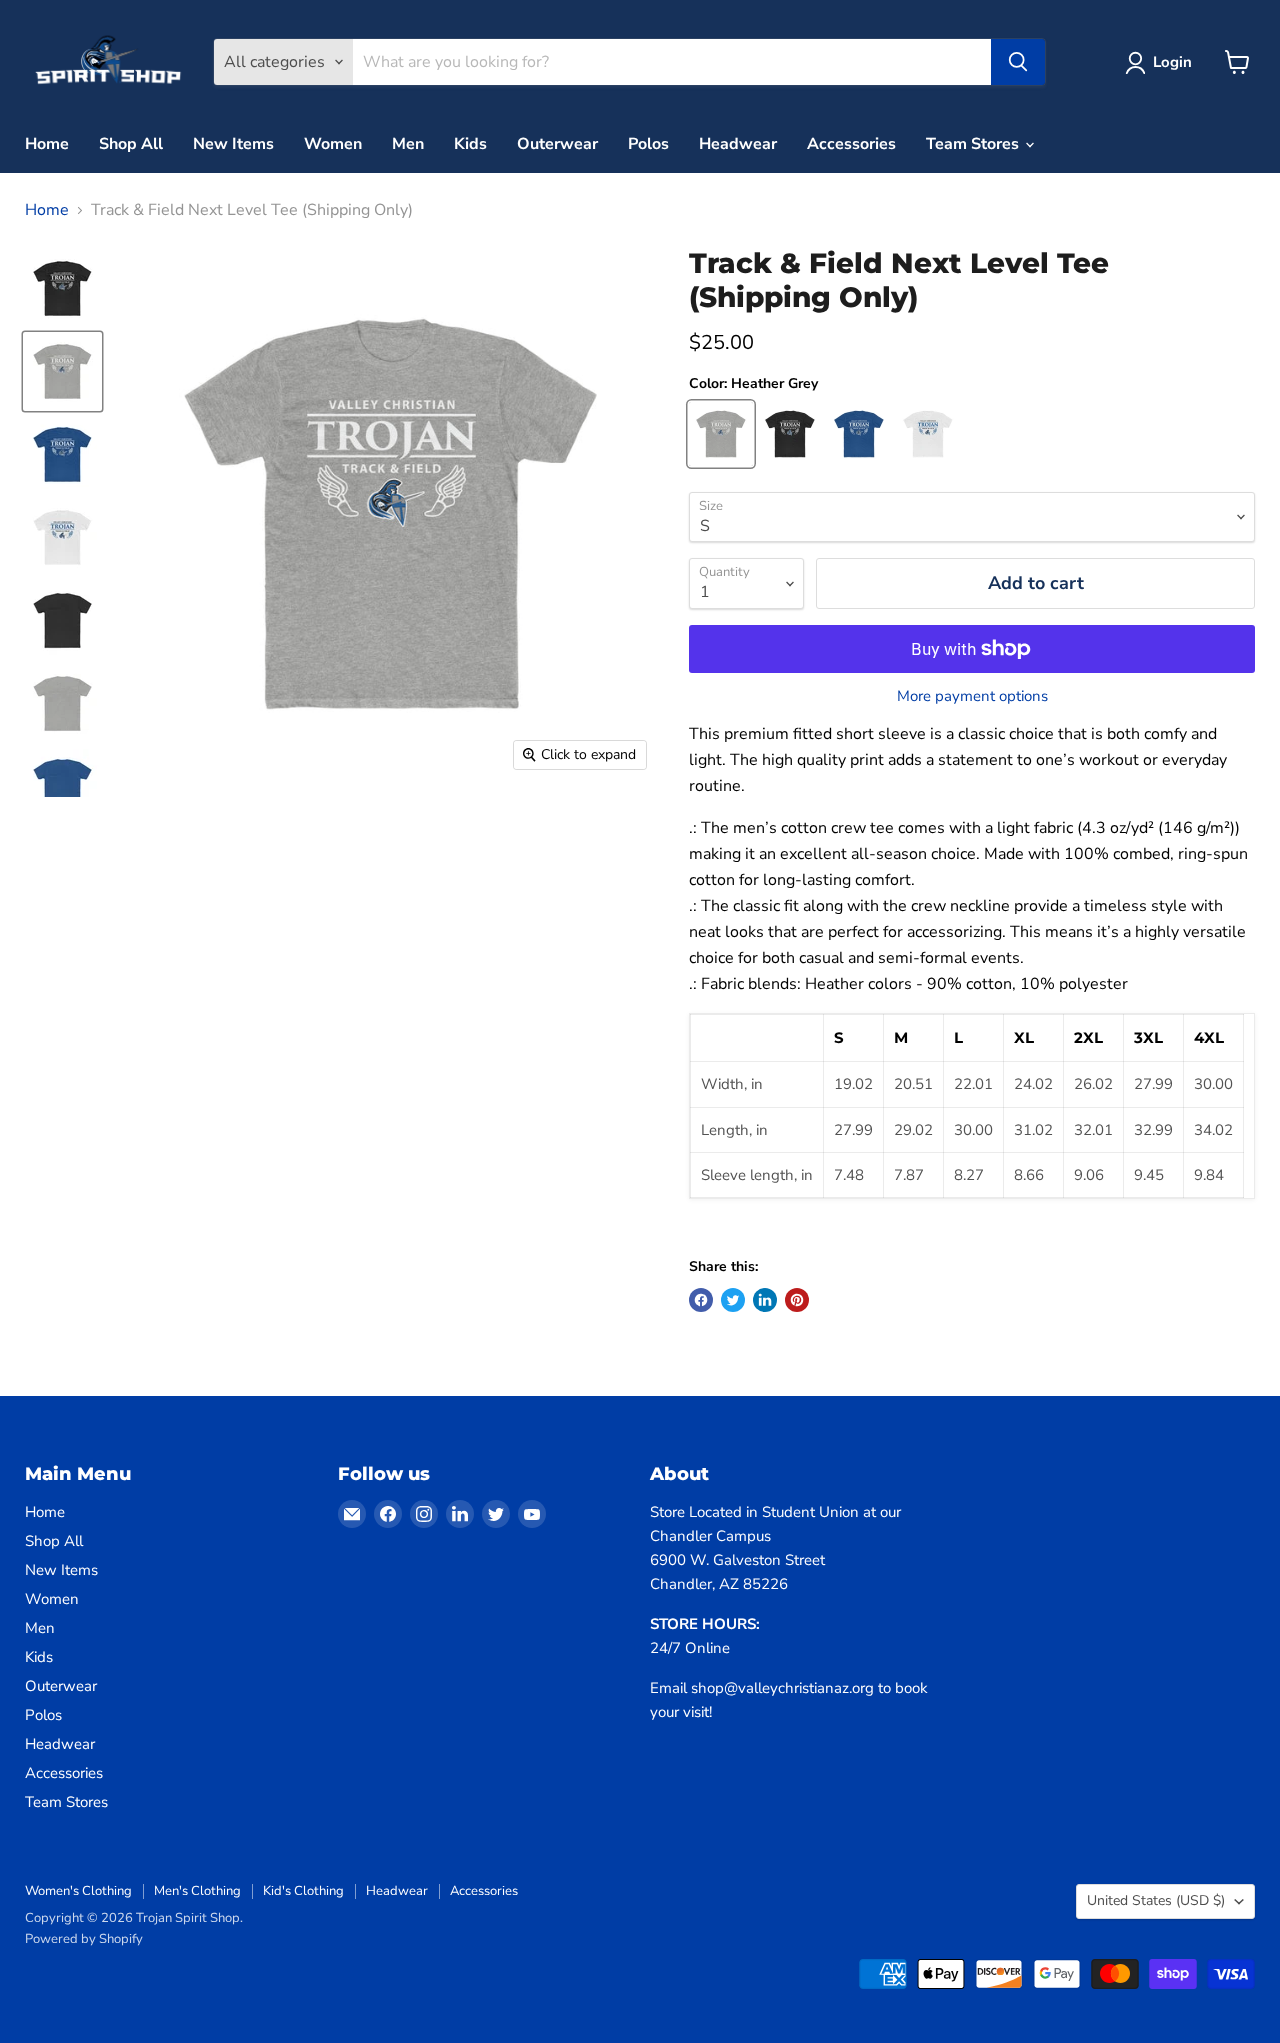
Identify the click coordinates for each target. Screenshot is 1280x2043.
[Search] (1018, 62)
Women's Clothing (78, 1891)
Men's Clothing (197, 1891)
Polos (648, 144)
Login (1172, 62)
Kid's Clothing (303, 1891)
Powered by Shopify (84, 1939)
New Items (233, 144)
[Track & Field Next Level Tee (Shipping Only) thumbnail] (62, 288)
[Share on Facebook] (701, 1300)
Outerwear (557, 144)
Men (408, 144)
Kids (470, 144)
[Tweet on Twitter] (733, 1300)
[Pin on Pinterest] (797, 1300)
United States (1156, 1900)
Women (333, 144)
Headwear (738, 144)
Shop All (131, 144)
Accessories (851, 144)
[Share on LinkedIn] (765, 1300)
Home (47, 144)
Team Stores (974, 144)
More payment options (972, 696)
